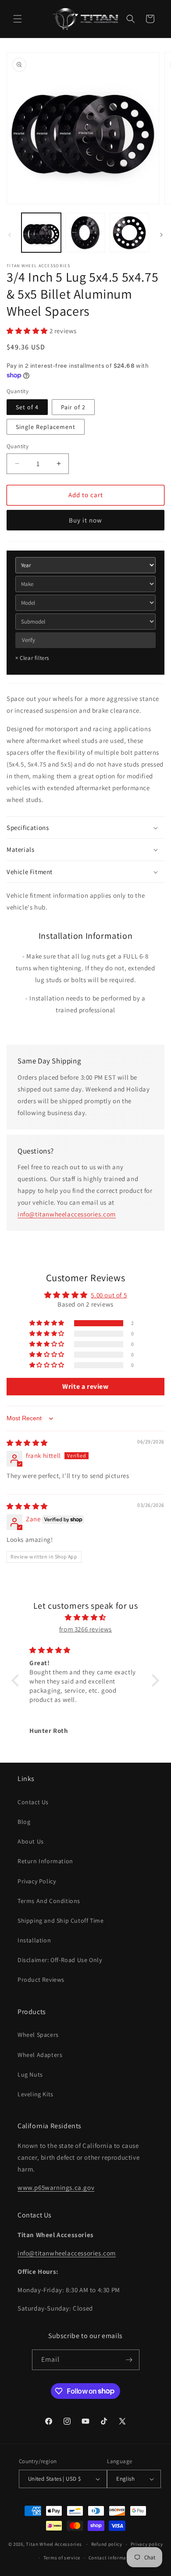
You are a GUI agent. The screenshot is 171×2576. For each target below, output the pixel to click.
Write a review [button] (85, 1386)
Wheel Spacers (38, 2035)
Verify (28, 640)
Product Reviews (41, 1980)
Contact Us (33, 1802)
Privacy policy (147, 2544)
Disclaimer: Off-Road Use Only (60, 1960)
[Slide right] (161, 235)
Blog (24, 1822)
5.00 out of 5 (109, 1295)
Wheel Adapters (40, 2055)
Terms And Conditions (49, 1901)
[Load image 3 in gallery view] (129, 233)
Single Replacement (46, 427)
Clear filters (32, 658)
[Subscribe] (129, 2360)
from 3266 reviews (85, 1629)
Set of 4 (27, 407)
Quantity (18, 446)
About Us (31, 1841)
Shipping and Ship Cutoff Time (61, 1921)
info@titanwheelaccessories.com (67, 1214)
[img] (27, 1443)
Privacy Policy (37, 1881)
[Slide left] (10, 235)
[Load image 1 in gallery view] (41, 233)
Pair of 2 (73, 407)
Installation (34, 1940)
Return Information (45, 1861)
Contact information (112, 2558)
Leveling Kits (36, 2094)
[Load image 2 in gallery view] (85, 233)
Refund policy (107, 2544)
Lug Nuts (30, 2074)
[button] (18, 19)
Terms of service (62, 2558)
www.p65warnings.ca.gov (56, 2187)
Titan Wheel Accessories (54, 2544)
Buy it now (85, 520)
